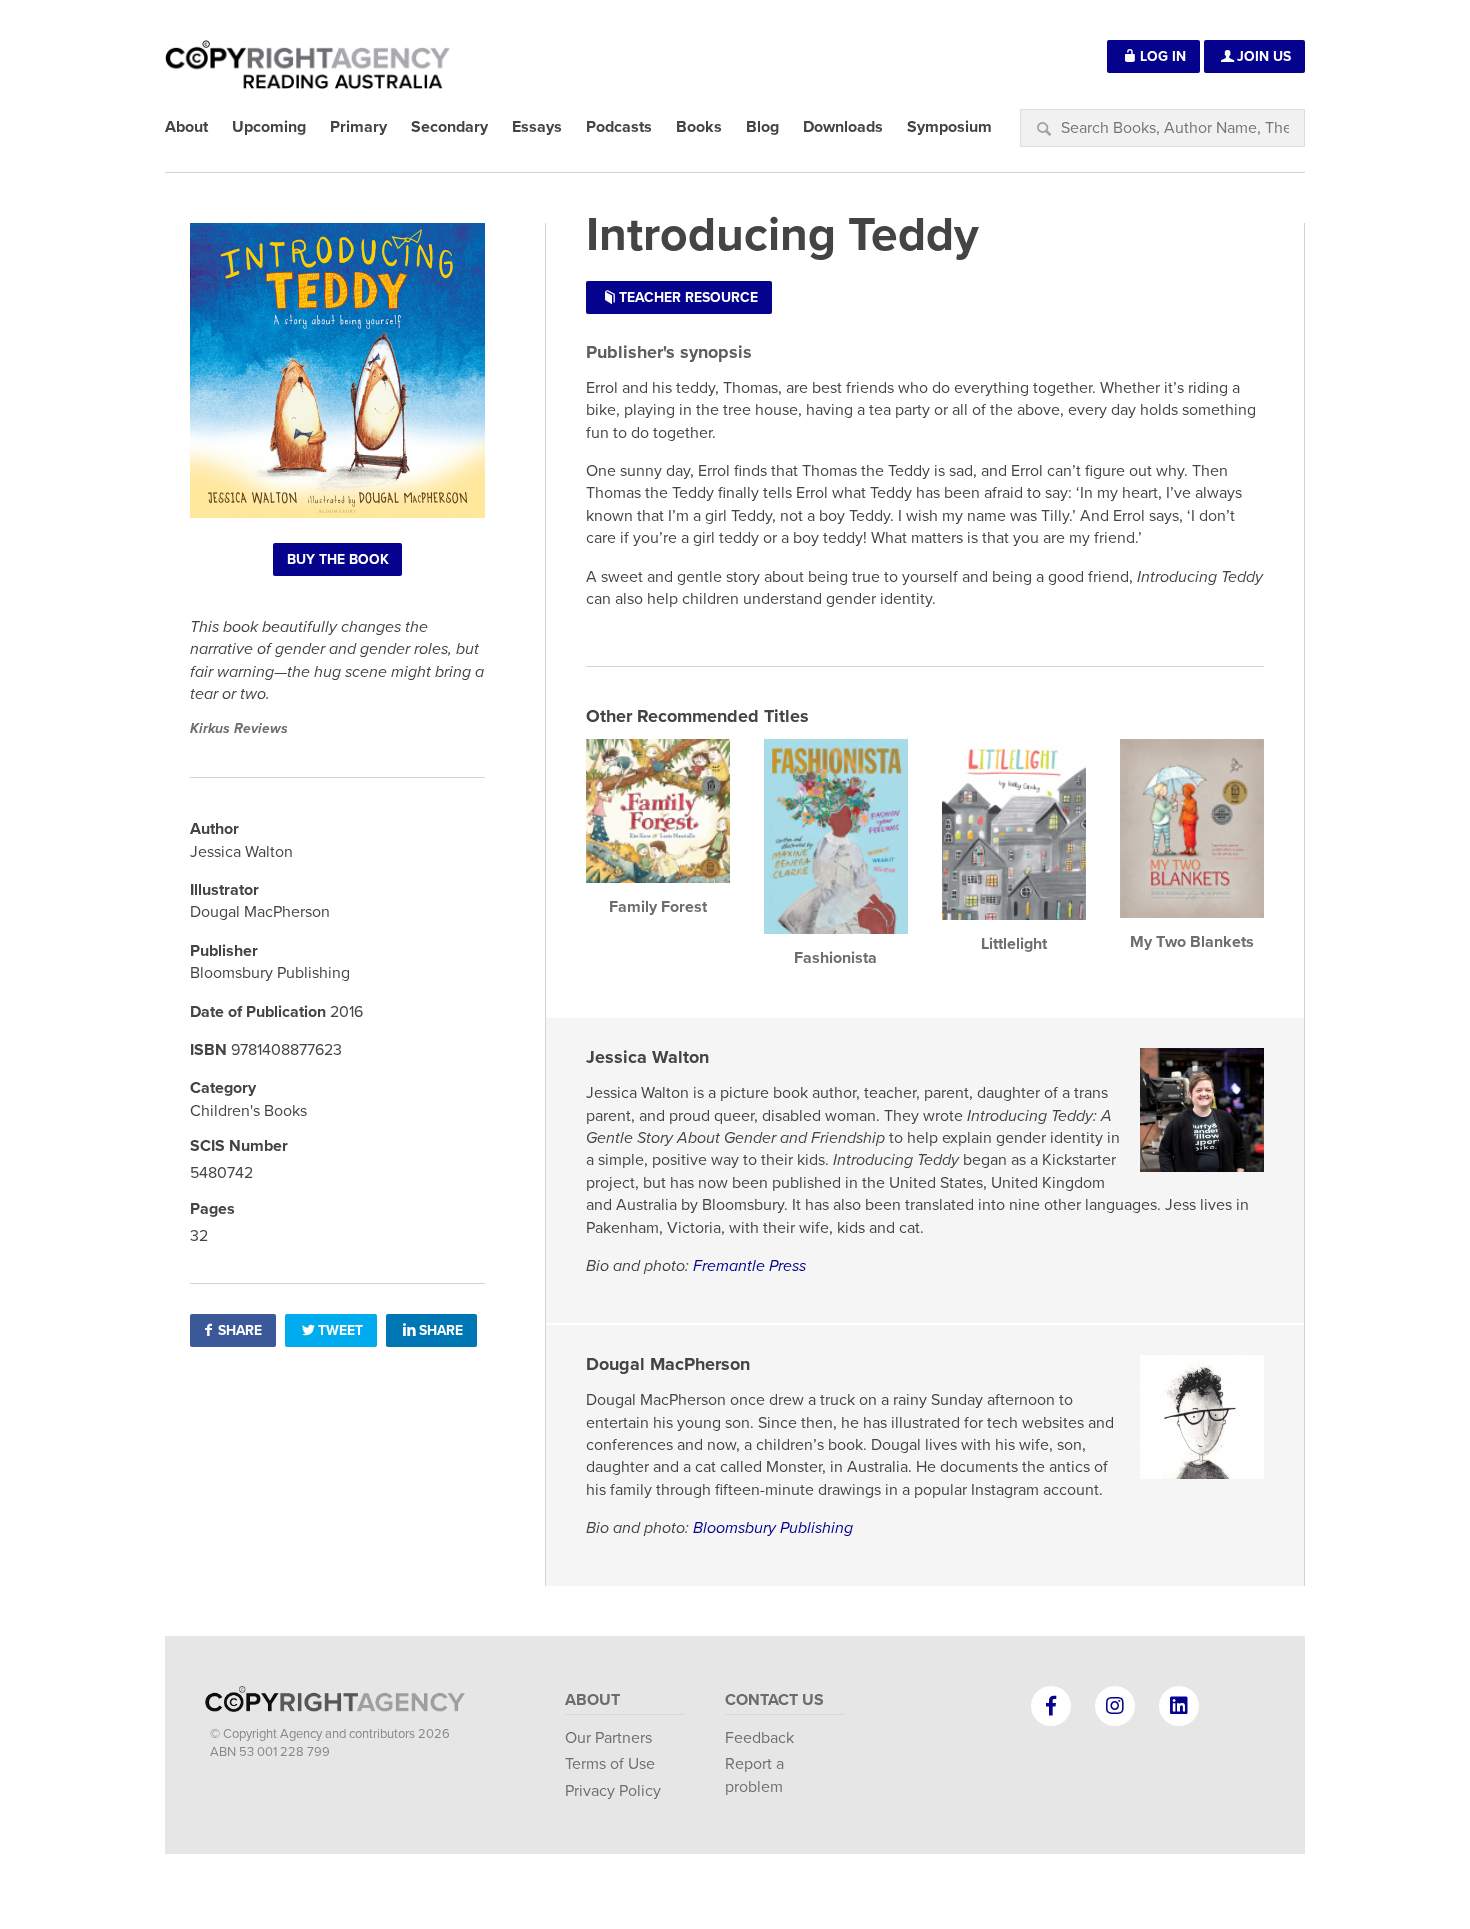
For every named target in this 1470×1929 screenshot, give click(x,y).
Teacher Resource (688, 297)
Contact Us (774, 1700)
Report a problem (754, 1775)
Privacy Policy (613, 1791)
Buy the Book (338, 559)
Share (240, 1330)
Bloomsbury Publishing (773, 1528)
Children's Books (248, 1111)
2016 (346, 1012)
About (592, 1700)
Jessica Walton (647, 1057)
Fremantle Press (749, 1266)
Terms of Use (610, 1764)
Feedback (759, 1738)
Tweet (340, 1330)
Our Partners (608, 1738)
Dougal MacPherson (668, 1364)
